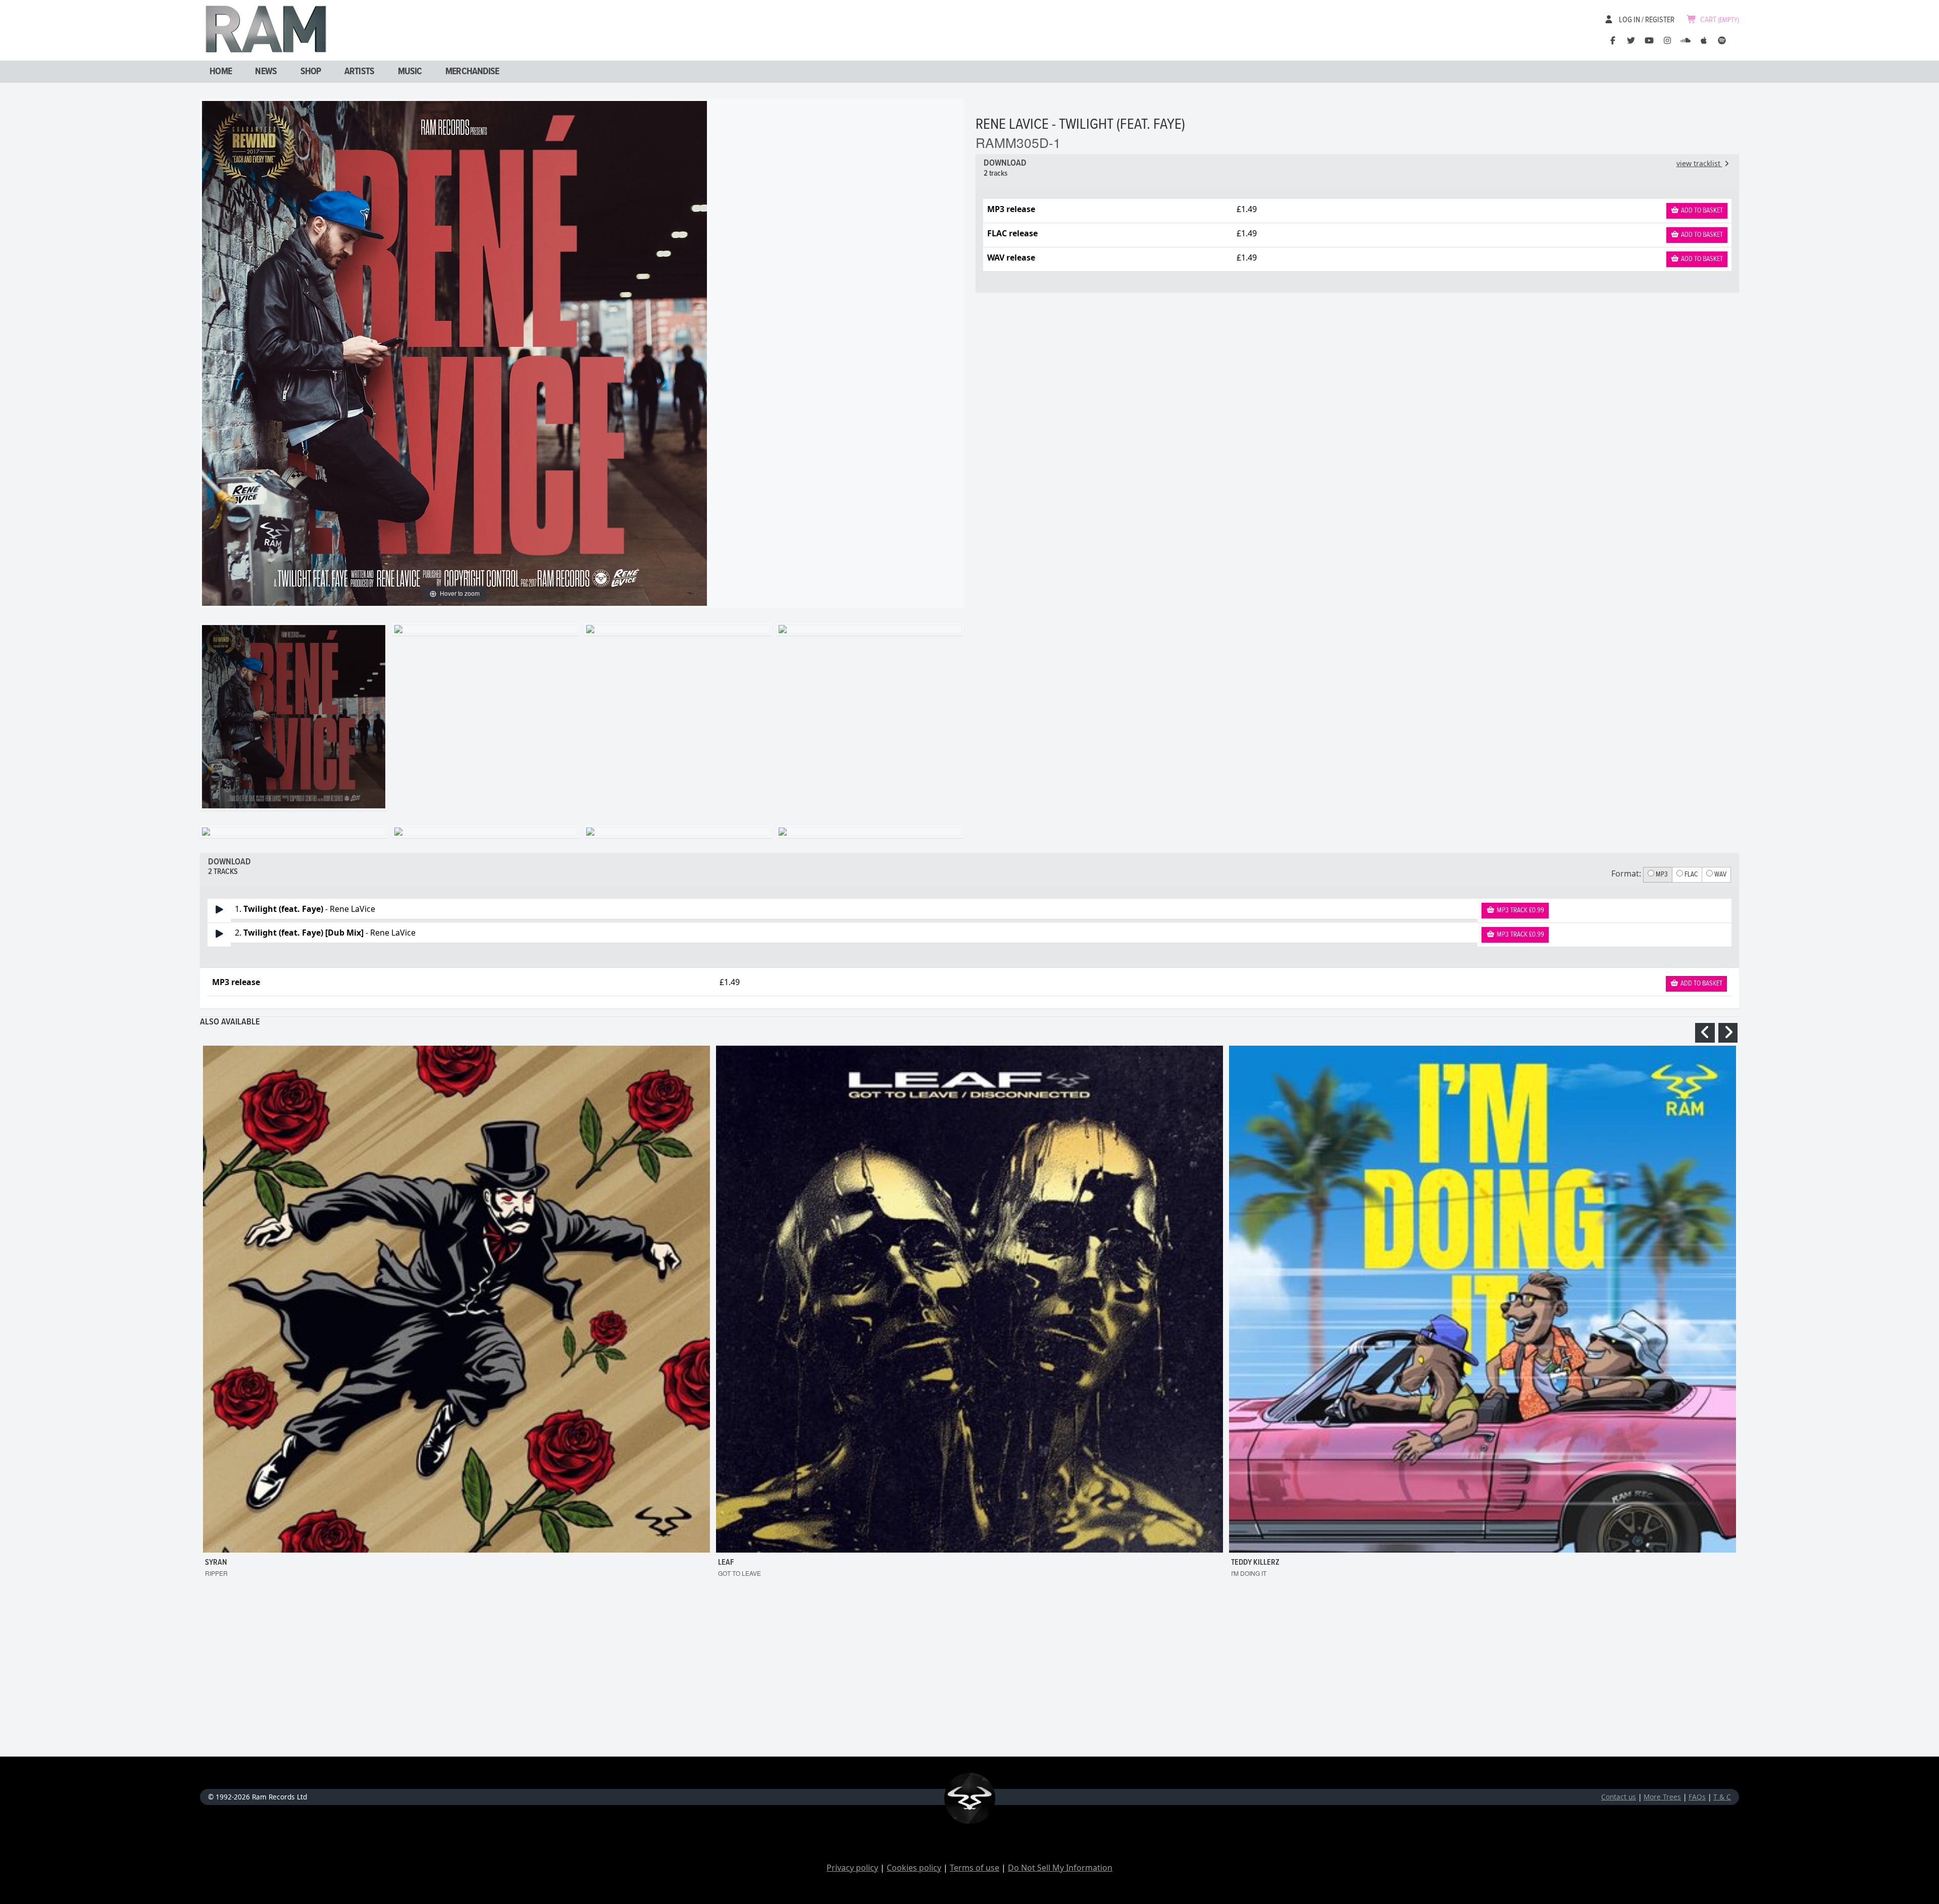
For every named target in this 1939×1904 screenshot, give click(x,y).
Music (410, 72)
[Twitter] (1631, 40)
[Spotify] (1722, 40)
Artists (359, 72)
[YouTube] (1649, 40)
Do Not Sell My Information (1060, 1868)
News (266, 72)
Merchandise (472, 72)
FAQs (1697, 1797)
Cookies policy (914, 1868)
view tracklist (1699, 163)
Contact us (1619, 1797)
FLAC (1690, 874)
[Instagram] (1667, 40)
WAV (1720, 874)
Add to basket (1701, 211)
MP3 (1661, 874)
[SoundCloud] (1686, 40)
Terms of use (975, 1868)
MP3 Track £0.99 (1520, 910)
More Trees (1662, 1797)
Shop (311, 72)
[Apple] (1704, 40)
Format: (1626, 873)
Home (221, 72)
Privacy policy (852, 1868)
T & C (1722, 1797)
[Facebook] (1613, 40)
